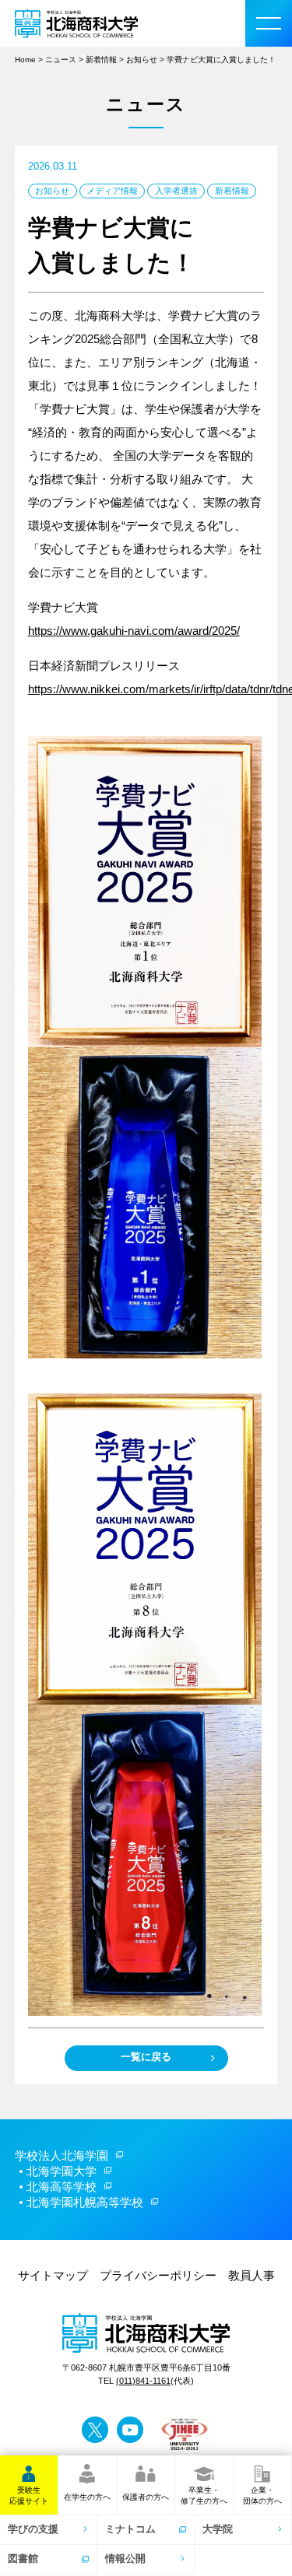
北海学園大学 (62, 2171)
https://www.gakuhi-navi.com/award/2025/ (134, 631)
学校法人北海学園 (62, 2155)
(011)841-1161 (143, 2381)
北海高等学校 (62, 2187)
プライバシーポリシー (158, 2275)
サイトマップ (53, 2275)
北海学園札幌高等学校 (85, 2202)
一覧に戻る (146, 2057)
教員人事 (252, 2275)
